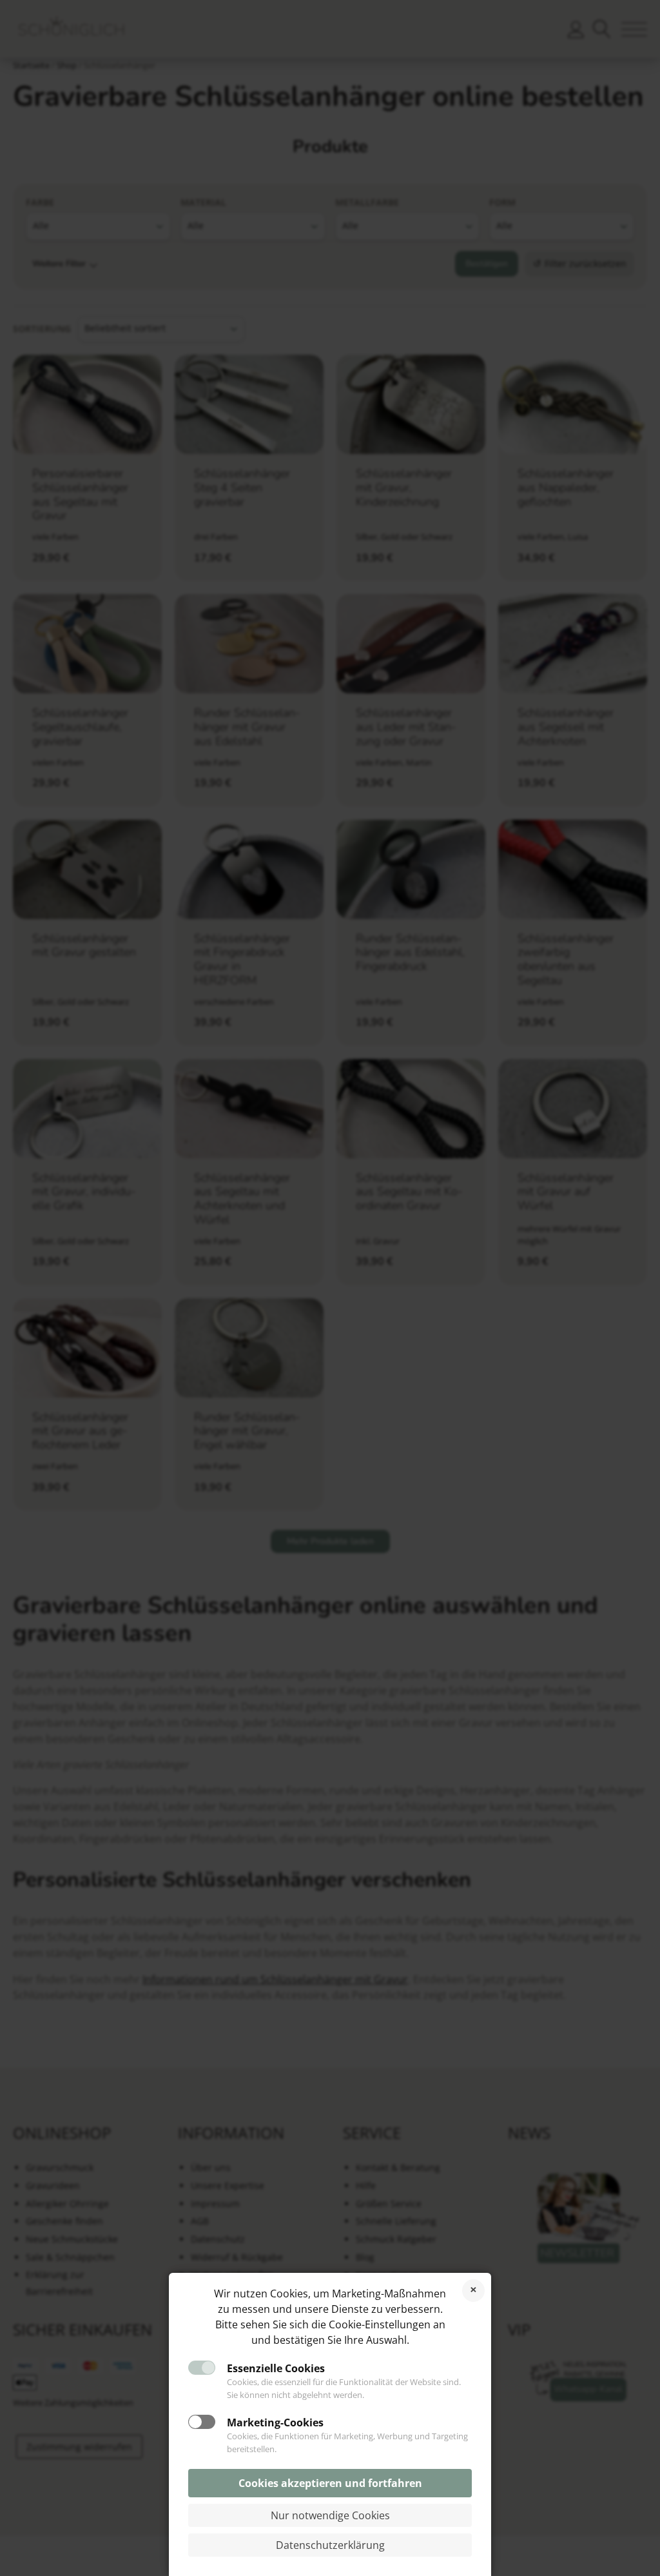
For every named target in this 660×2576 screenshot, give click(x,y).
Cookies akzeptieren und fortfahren (330, 2483)
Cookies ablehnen (473, 2291)
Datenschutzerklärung (330, 2545)
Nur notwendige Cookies (330, 2515)
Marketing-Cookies (275, 2422)
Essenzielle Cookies (276, 2368)
